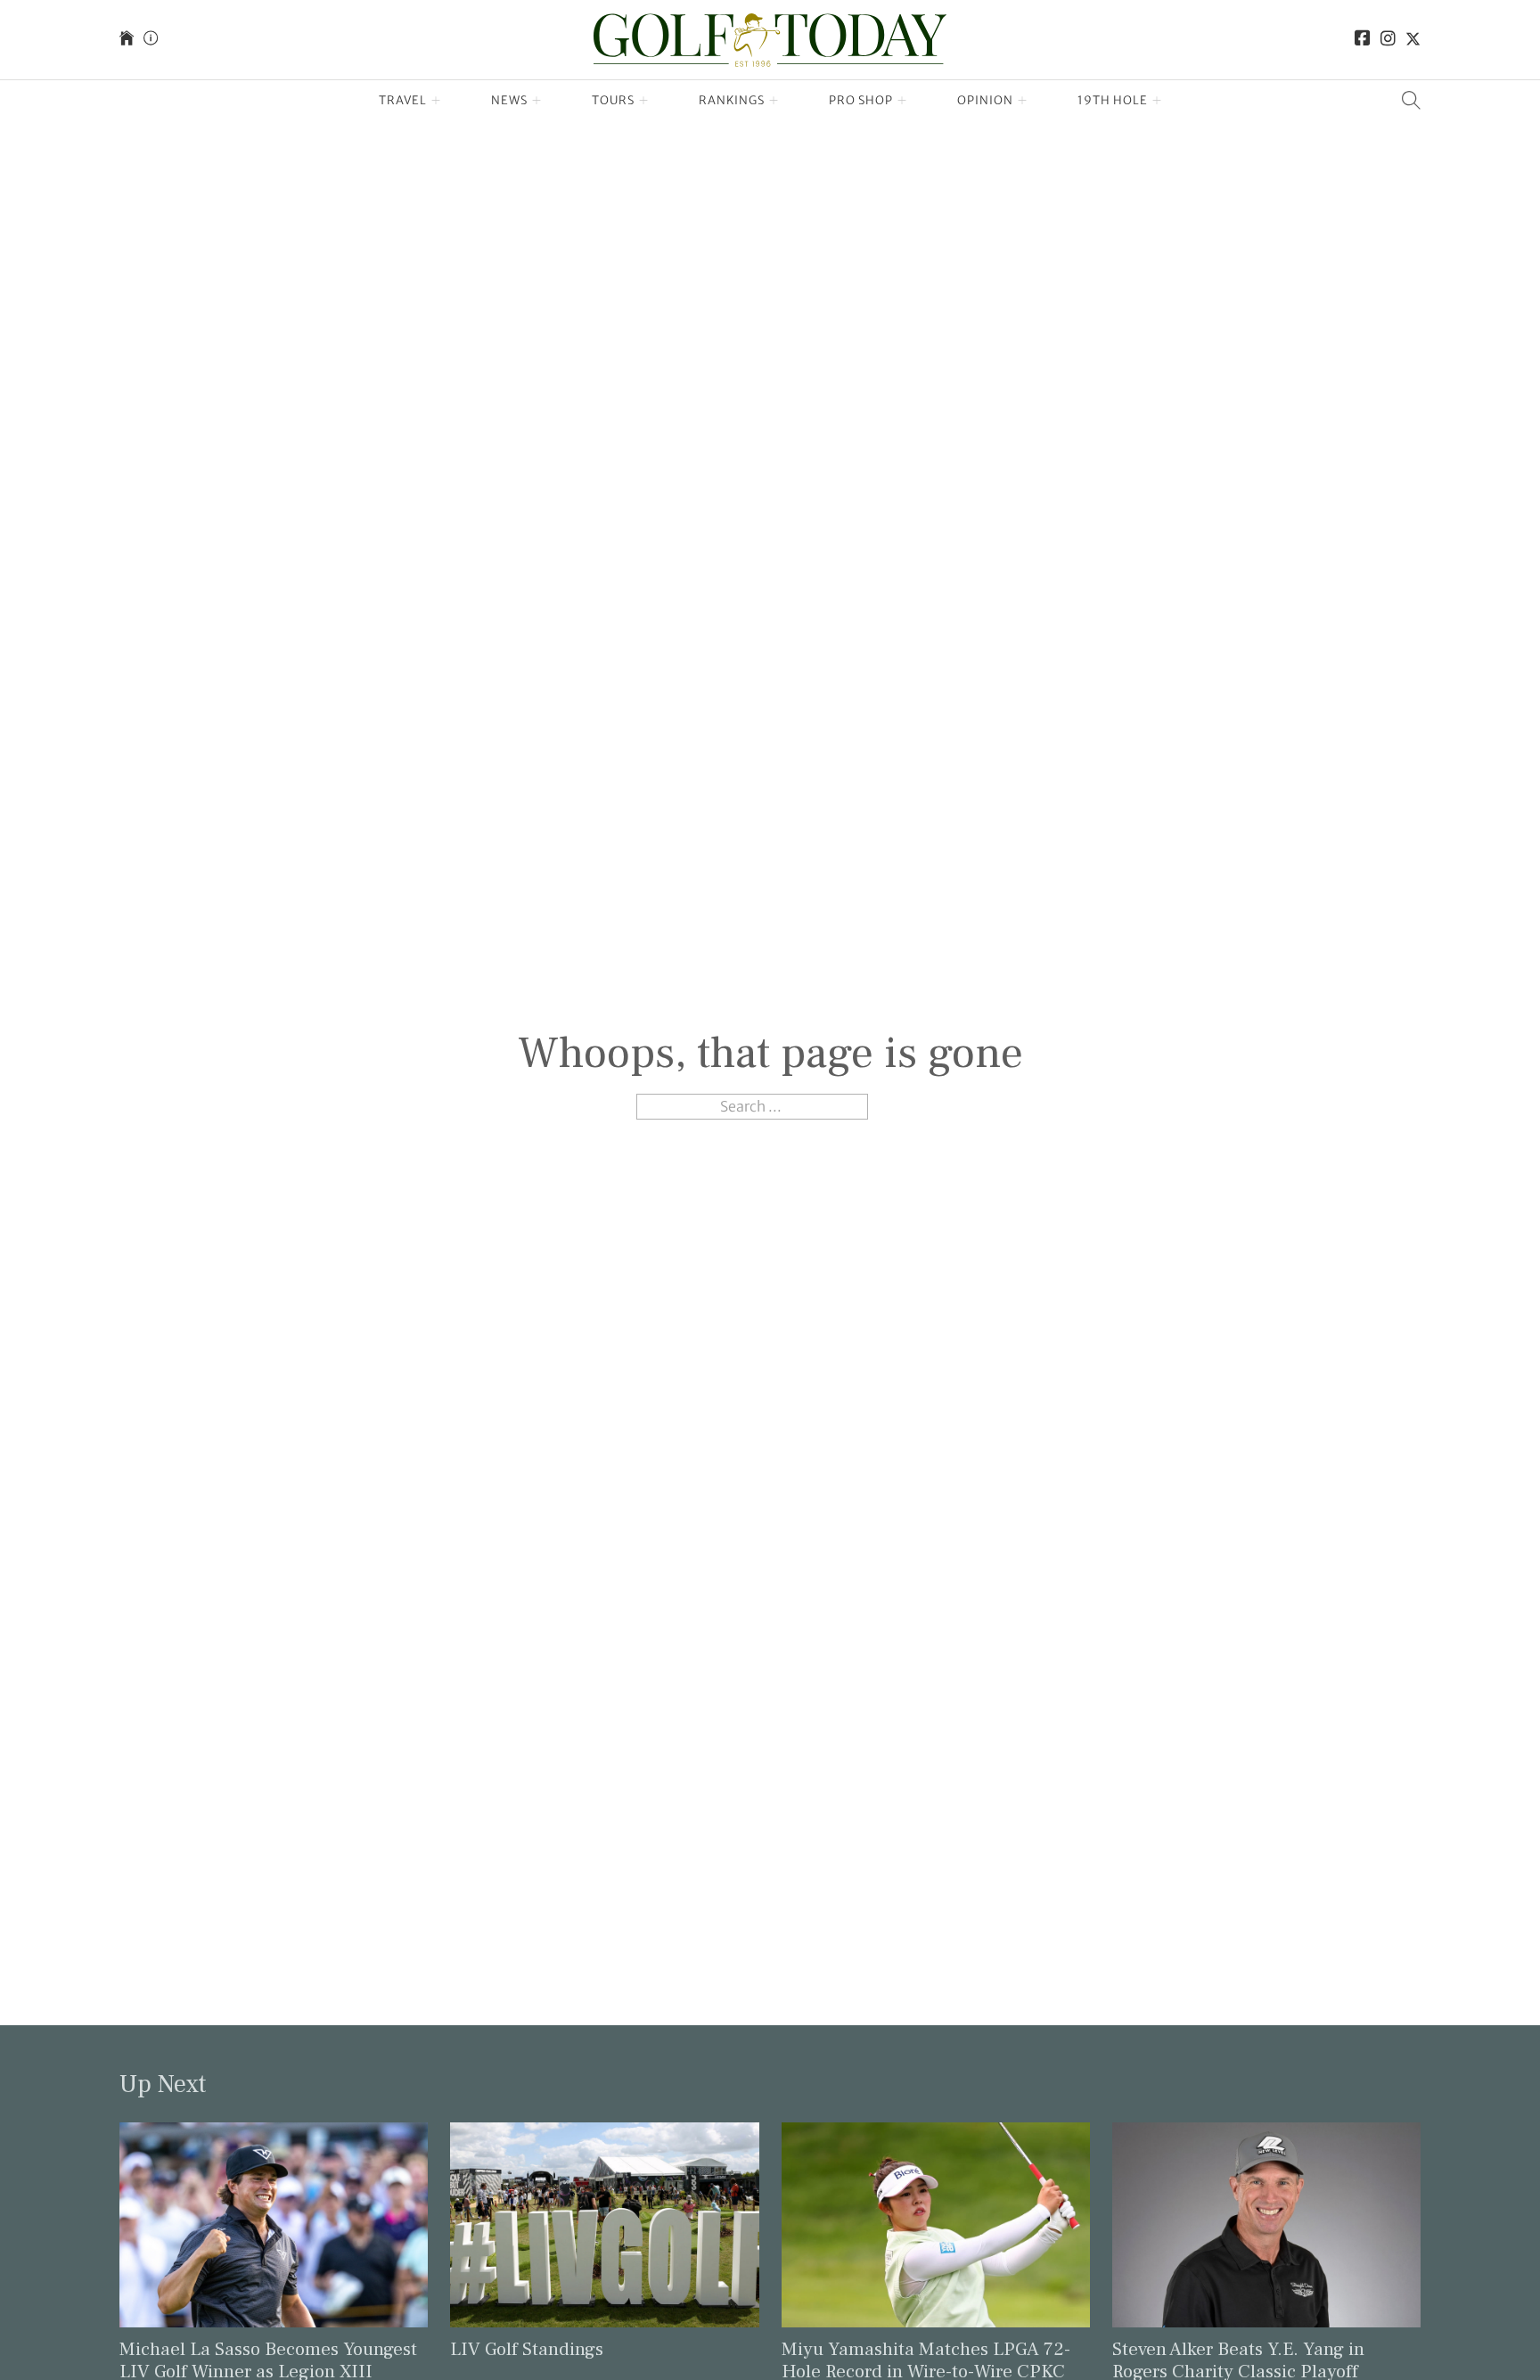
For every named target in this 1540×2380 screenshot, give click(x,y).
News (509, 100)
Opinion (985, 100)
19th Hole (1113, 100)
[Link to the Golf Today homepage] (127, 40)
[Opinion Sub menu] (1023, 101)
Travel (403, 100)
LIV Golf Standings (527, 2349)
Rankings (732, 100)
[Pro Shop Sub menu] (902, 101)
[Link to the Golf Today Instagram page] (1388, 40)
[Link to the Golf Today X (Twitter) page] (1413, 40)
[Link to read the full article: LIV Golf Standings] (604, 2223)
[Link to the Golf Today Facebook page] (1363, 40)
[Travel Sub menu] (436, 101)
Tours (613, 100)
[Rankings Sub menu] (774, 101)
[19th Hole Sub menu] (1157, 101)
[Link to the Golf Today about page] (151, 40)
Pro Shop (861, 100)
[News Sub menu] (537, 101)
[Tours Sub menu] (644, 101)
